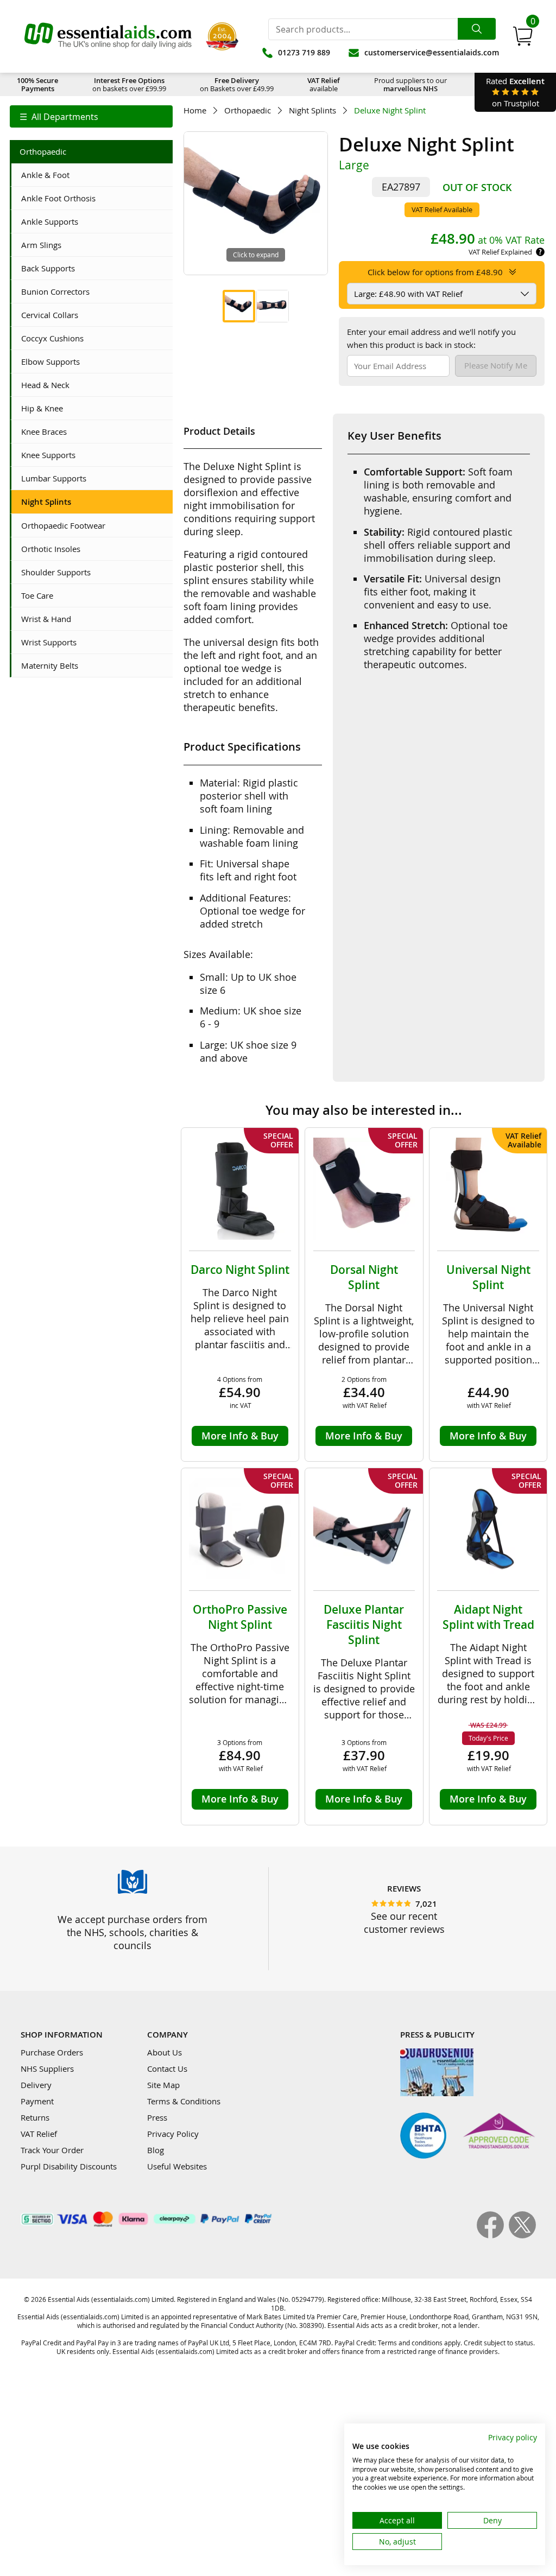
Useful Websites (177, 2166)
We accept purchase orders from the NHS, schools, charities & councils (132, 1932)
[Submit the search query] (477, 29)
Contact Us (167, 2069)
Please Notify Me (496, 365)
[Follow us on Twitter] (522, 2235)
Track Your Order (52, 2150)
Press (157, 2117)
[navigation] (91, 116)
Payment (37, 2101)
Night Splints (312, 110)
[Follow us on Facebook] (493, 2235)
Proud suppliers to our (410, 84)
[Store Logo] (108, 36)
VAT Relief (39, 2134)
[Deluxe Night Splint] (239, 306)
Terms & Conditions (184, 2101)
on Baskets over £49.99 (237, 84)
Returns (35, 2117)
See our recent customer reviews (404, 1923)
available (324, 84)
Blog (156, 2150)
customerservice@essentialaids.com (432, 52)
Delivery (36, 2085)
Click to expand (256, 255)
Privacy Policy (173, 2134)
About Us (165, 2052)
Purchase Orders (52, 2052)
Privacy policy (513, 2437)
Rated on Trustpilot (515, 92)
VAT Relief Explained (500, 252)
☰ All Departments (59, 117)
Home (195, 110)
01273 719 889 (304, 52)
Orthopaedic (248, 110)
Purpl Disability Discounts (69, 2166)
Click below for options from (435, 272)
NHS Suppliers (47, 2069)
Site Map (163, 2085)
